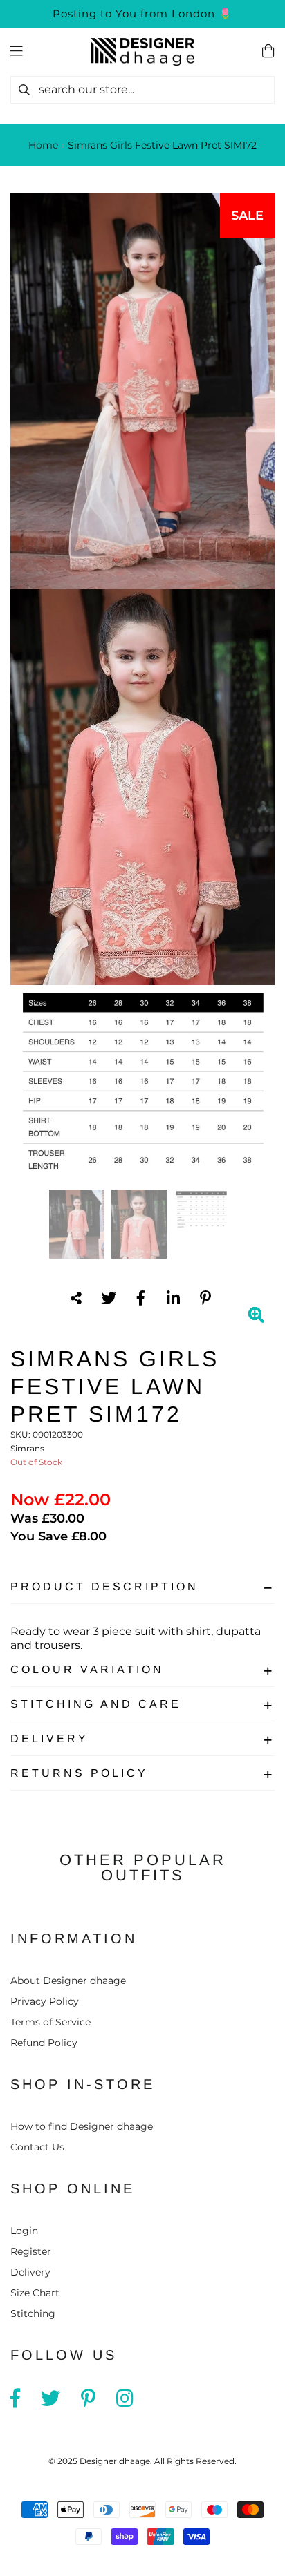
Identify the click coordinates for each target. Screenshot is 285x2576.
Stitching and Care (96, 1704)
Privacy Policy (45, 2001)
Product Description (104, 1586)
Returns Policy (79, 1773)
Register (31, 2251)
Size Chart (35, 2293)
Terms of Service (50, 2022)
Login (24, 2231)
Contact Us (37, 2147)
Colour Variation (87, 1669)
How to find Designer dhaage (82, 2126)
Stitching (33, 2313)
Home (43, 145)
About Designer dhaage (68, 1981)
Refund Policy (44, 2043)
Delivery (49, 1738)
